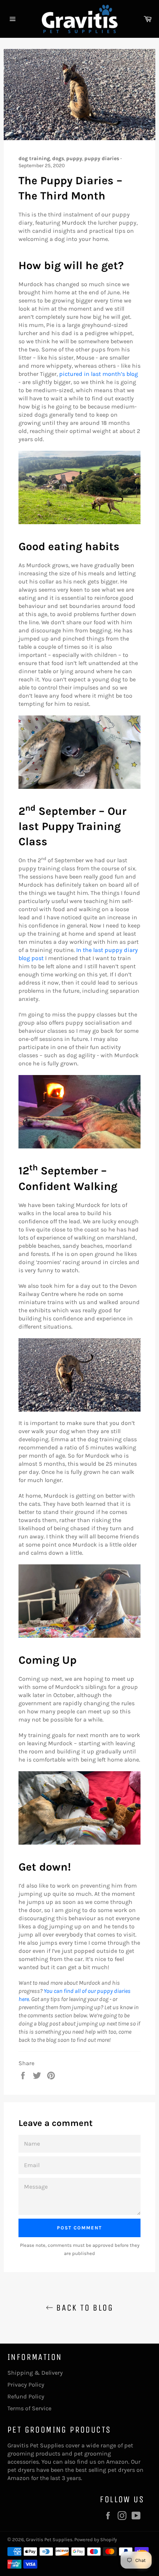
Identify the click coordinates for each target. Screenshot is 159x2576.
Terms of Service (29, 2408)
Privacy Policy (26, 2385)
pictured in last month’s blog (99, 374)
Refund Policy (26, 2396)
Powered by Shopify (96, 2539)
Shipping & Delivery (35, 2373)
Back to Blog (83, 2308)
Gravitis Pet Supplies (49, 2539)
